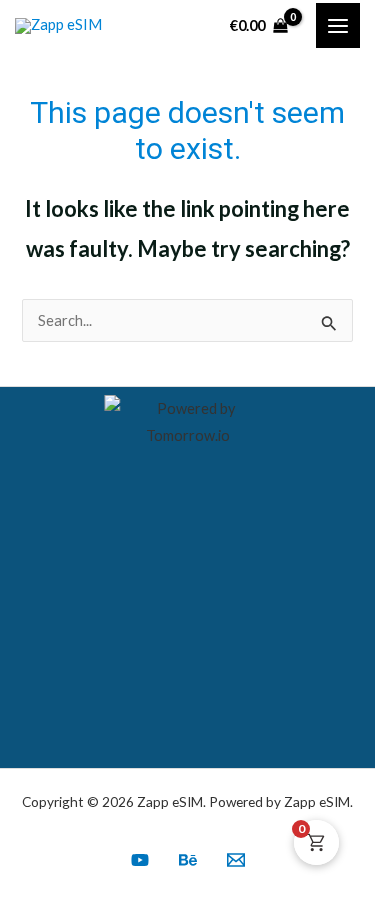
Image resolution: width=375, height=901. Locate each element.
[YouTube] (140, 860)
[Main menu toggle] (338, 25)
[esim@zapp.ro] (236, 860)
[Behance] (188, 860)
